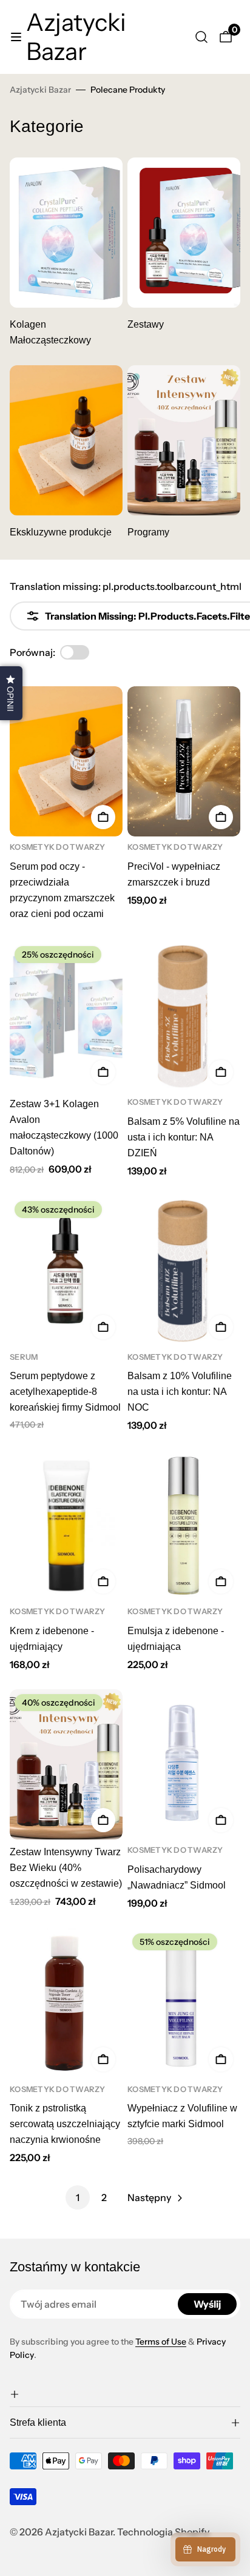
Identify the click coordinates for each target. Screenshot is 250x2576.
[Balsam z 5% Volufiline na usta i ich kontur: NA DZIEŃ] (184, 1016)
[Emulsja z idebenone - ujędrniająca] (184, 1526)
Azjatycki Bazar (40, 90)
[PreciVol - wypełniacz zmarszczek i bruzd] (184, 761)
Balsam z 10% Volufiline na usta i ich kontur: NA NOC (180, 1392)
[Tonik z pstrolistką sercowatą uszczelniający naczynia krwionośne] (66, 2004)
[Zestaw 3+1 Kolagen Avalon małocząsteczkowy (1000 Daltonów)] (66, 1016)
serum (24, 1357)
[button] (125, 2394)
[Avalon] (66, 233)
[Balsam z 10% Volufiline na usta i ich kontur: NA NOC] (184, 1271)
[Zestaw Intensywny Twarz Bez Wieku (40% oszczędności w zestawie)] (66, 1764)
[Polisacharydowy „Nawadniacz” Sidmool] (184, 1764)
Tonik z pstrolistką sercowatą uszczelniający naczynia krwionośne (65, 2124)
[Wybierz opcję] (103, 817)
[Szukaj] (201, 37)
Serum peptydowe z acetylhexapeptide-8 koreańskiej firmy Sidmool (65, 1392)
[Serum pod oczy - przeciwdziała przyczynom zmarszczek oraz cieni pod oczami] (66, 761)
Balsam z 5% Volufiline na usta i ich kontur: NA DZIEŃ (184, 1137)
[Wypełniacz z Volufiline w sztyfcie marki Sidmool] (184, 2004)
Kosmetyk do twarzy (58, 847)
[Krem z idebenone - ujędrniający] (66, 1526)
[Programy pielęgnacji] (184, 440)
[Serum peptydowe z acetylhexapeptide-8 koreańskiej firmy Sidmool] (66, 1271)
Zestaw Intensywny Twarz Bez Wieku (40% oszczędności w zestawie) (66, 1868)
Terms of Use (161, 2342)
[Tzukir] (66, 440)
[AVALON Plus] (184, 233)
